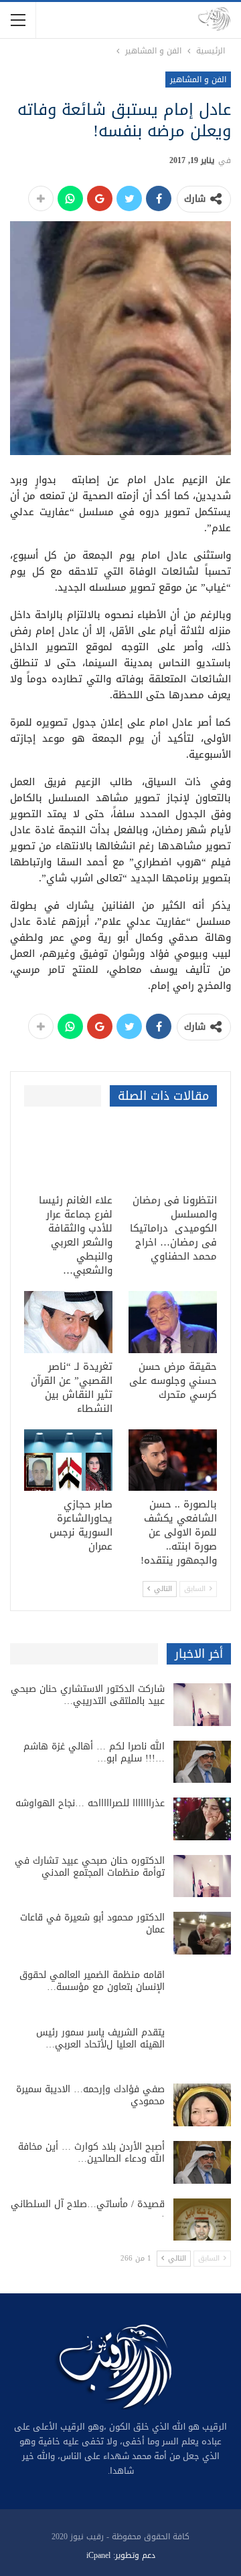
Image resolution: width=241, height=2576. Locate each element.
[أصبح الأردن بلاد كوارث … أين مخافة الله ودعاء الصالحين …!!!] (202, 2162)
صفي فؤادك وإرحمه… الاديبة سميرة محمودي (90, 2095)
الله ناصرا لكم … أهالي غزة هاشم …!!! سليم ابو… (94, 1752)
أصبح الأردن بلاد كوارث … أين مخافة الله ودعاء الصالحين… (91, 2153)
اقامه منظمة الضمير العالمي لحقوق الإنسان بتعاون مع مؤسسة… (92, 1981)
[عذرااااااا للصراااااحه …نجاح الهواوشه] (202, 1819)
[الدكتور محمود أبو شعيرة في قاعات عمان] (202, 1933)
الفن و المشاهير (198, 80)
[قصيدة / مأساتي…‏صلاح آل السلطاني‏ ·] (202, 2220)
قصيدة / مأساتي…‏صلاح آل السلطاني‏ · (88, 2210)
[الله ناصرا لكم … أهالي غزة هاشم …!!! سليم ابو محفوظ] (202, 1762)
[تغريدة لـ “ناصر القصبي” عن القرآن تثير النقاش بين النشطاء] (68, 1322)
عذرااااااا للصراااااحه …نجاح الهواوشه (90, 1803)
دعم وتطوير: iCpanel (121, 2555)
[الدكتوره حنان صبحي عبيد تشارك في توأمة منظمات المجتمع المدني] (202, 1876)
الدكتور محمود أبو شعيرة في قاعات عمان (92, 1923)
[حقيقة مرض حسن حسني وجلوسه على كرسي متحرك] (173, 1322)
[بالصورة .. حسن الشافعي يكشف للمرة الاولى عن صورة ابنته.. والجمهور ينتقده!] (173, 1460)
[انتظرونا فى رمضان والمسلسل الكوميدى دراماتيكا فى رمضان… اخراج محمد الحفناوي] (173, 1156)
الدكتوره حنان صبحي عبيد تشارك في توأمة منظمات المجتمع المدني (90, 1867)
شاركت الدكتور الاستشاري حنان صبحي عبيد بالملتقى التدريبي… (88, 1695)
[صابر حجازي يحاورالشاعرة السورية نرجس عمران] (68, 1460)
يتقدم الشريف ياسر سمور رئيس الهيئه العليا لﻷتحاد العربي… (100, 2038)
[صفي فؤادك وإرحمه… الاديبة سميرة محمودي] (202, 2105)
